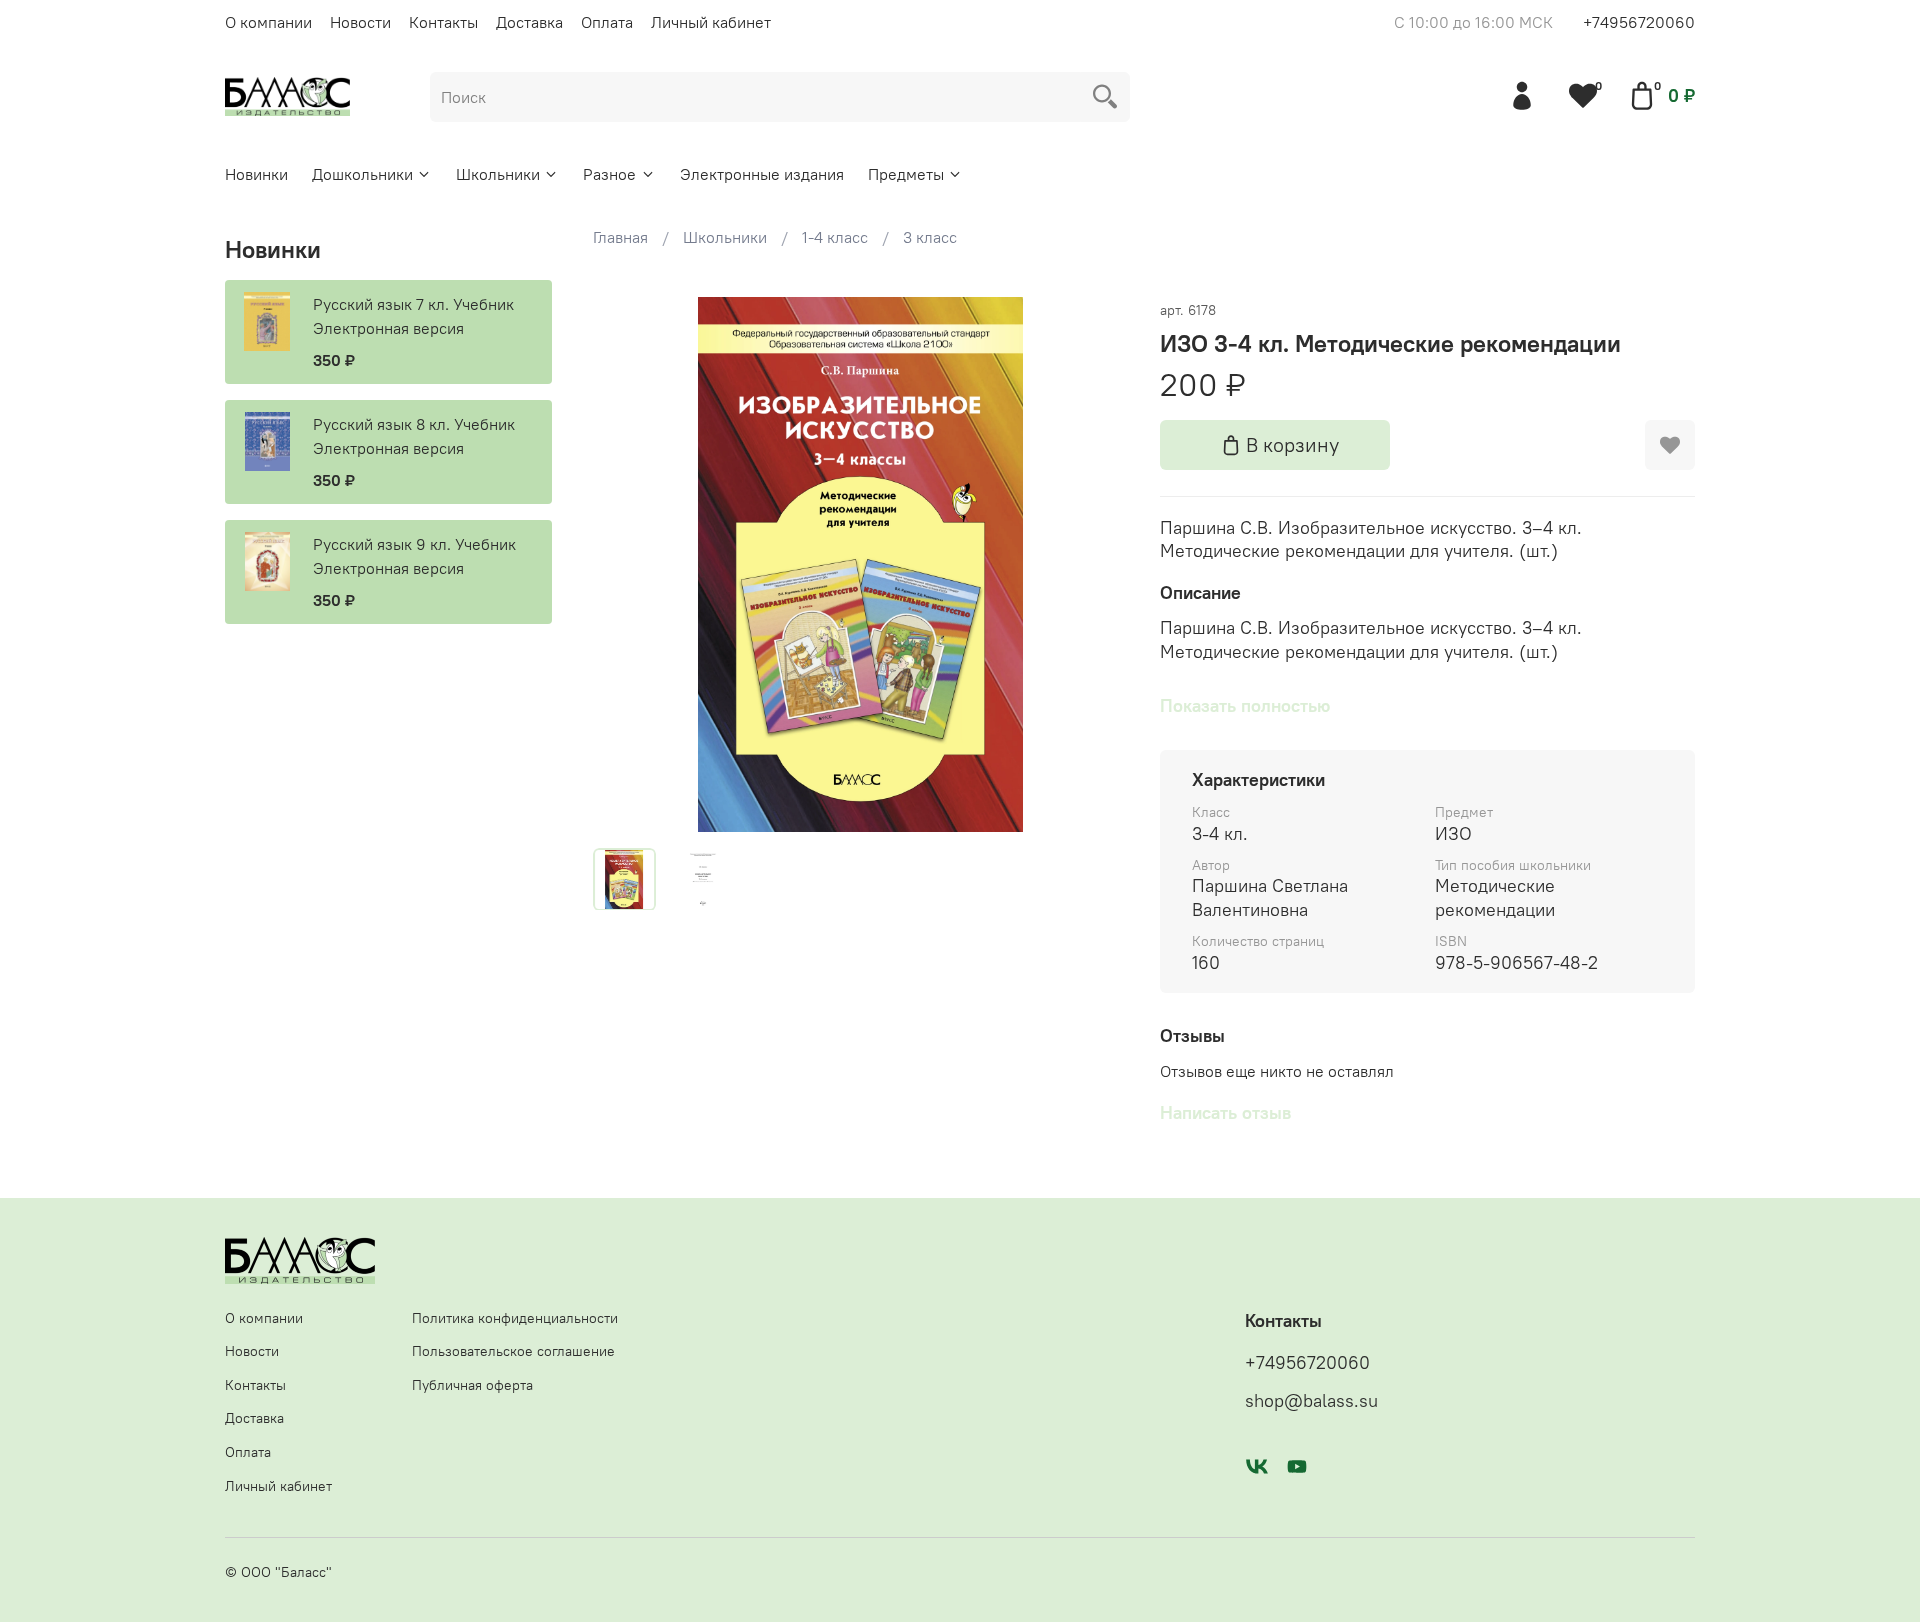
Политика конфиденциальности (515, 1318)
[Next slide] (1096, 564)
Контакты (443, 22)
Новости (360, 22)
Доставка (529, 22)
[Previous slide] (625, 564)
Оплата (607, 22)
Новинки (256, 174)
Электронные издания (762, 174)
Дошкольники (362, 174)
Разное (609, 174)
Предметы (906, 174)
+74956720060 (1639, 22)
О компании (268, 22)
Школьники (498, 174)
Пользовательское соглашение (513, 1351)
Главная (620, 237)
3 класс (930, 237)
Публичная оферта (472, 1385)
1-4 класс (835, 237)
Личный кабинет (711, 22)
